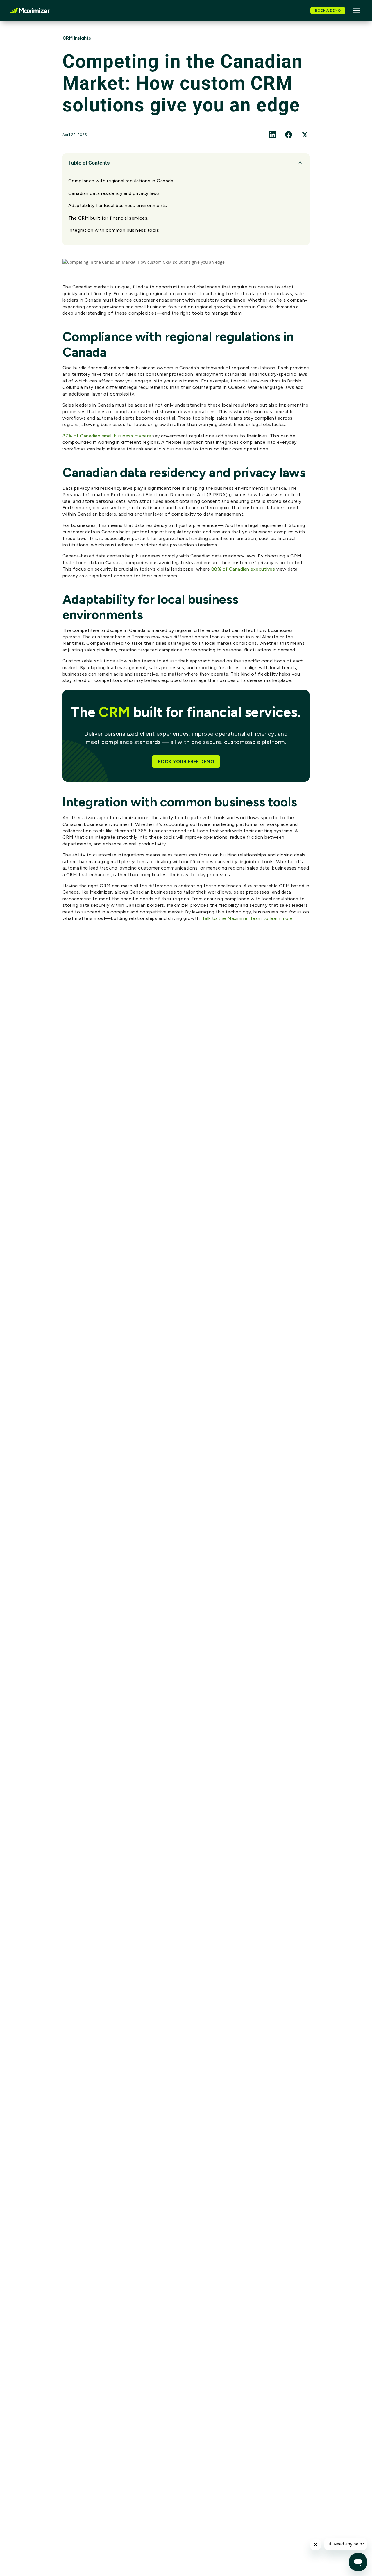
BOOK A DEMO (328, 10)
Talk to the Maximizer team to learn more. (248, 918)
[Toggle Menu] (356, 10)
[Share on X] (305, 135)
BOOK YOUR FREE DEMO (186, 761)
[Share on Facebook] (289, 135)
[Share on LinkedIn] (272, 135)
